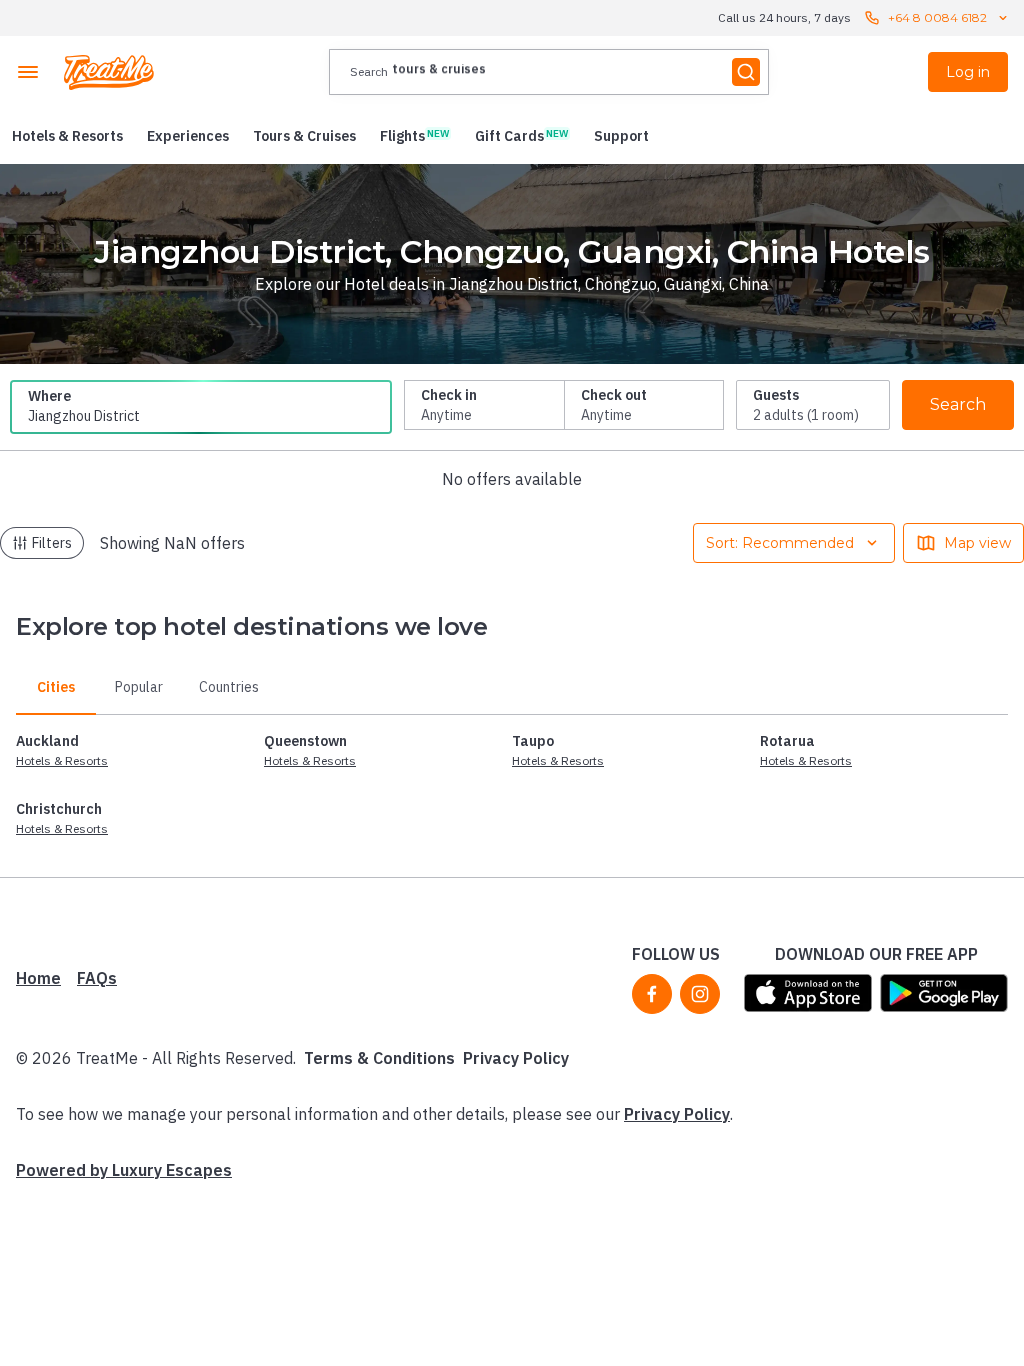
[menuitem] (67, 136)
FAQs (97, 978)
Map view (977, 543)
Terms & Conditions (379, 1058)
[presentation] (549, 72)
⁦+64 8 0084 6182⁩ (937, 17)
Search (958, 404)
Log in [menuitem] (968, 72)
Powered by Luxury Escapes (124, 1170)
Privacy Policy (516, 1058)
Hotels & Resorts (62, 760)
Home (38, 978)
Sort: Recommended (780, 543)
